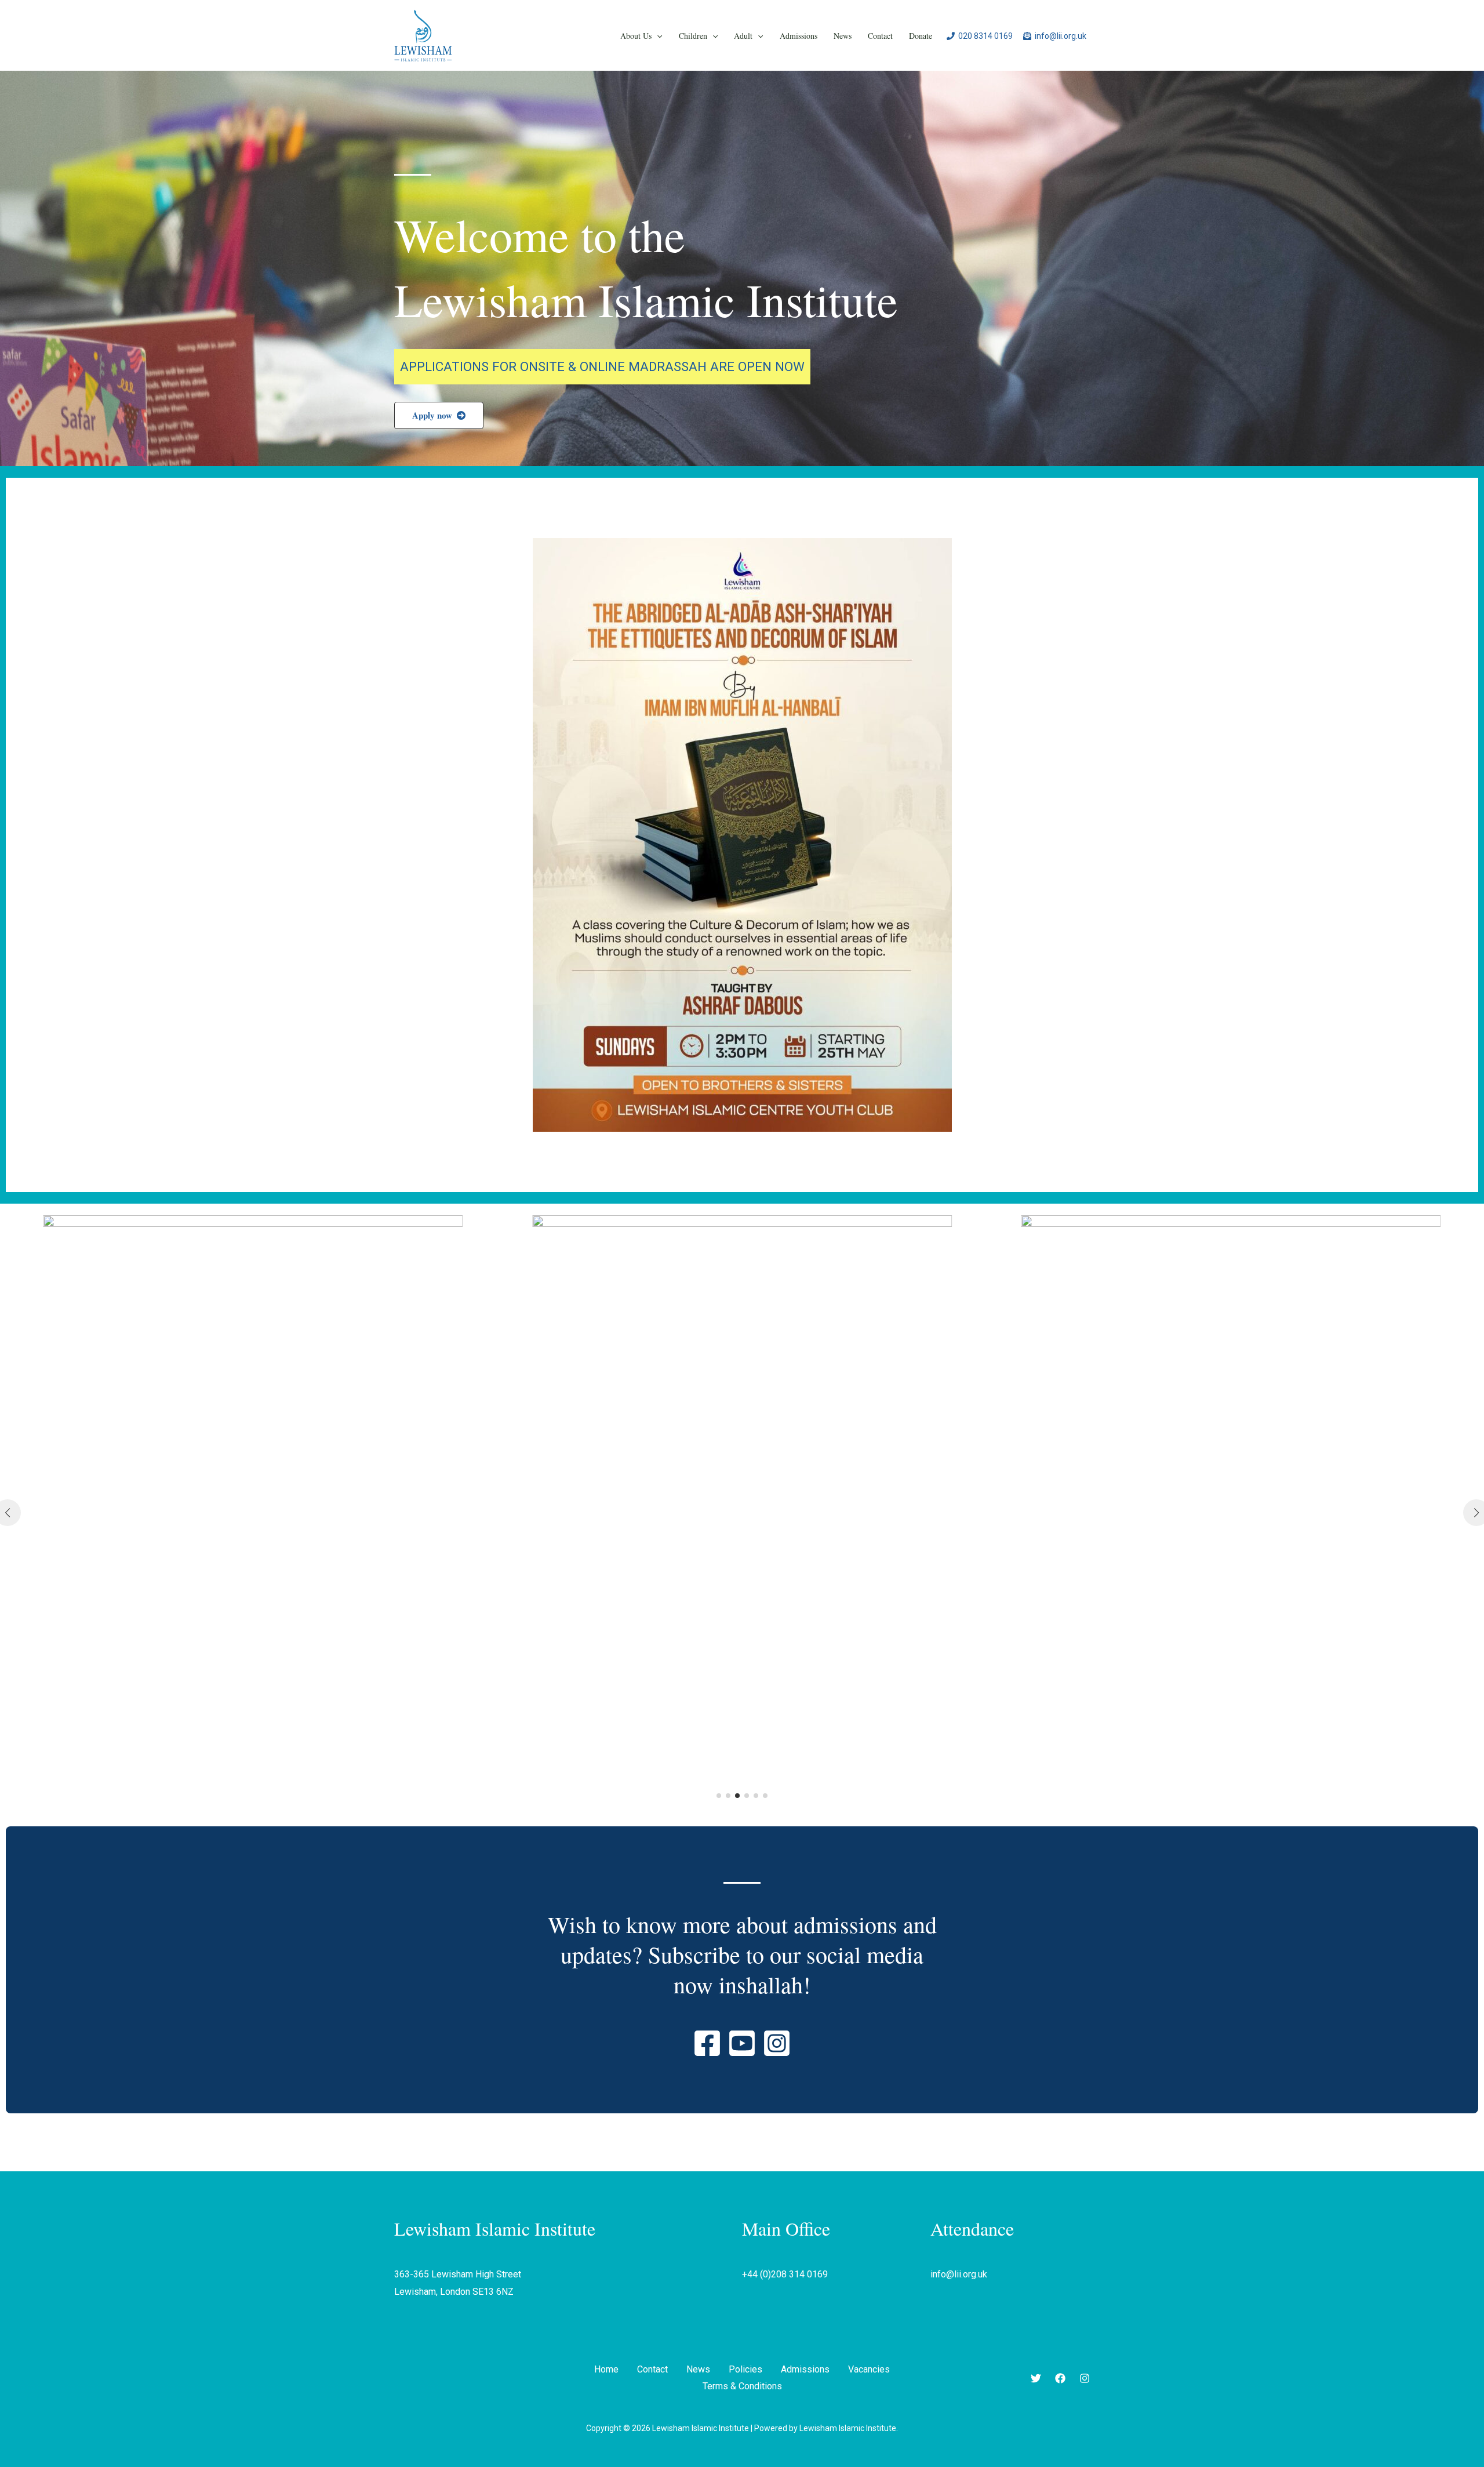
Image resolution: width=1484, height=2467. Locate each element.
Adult (743, 36)
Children (693, 36)
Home (606, 2369)
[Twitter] (1036, 2378)
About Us (636, 36)
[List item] (707, 2043)
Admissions (799, 36)
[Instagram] (1085, 2378)
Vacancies (869, 2369)
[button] (657, 36)
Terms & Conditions (742, 2386)
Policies (745, 2369)
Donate (921, 36)
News (843, 36)
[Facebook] (1060, 2378)
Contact (880, 36)
